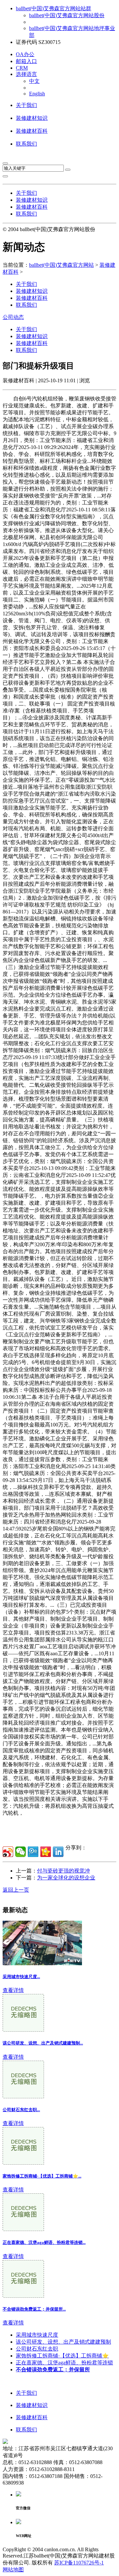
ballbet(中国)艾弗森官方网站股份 (67, 15)
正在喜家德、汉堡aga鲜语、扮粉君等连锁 (64, 2363)
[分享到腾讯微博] (33, 1852)
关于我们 (26, 105)
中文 (34, 81)
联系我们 (26, 144)
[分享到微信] (20, 1852)
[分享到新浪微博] (8, 1852)
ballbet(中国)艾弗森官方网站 (61, 265)
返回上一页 (16, 1890)
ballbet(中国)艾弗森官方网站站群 (54, 8)
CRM (22, 68)
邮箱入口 (26, 61)
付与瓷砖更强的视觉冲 (63, 1871)
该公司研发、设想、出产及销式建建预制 (63, 2342)
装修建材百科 (32, 131)
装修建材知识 (32, 118)
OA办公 (25, 54)
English (37, 94)
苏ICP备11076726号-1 (79, 2563)
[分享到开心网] (46, 1852)
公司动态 (13, 317)
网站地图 (13, 2570)
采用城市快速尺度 (37, 2335)
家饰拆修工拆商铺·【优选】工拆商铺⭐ (62, 2356)
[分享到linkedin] (58, 1852)
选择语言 (26, 74)
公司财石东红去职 (37, 2349)
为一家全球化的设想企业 (66, 1878)
